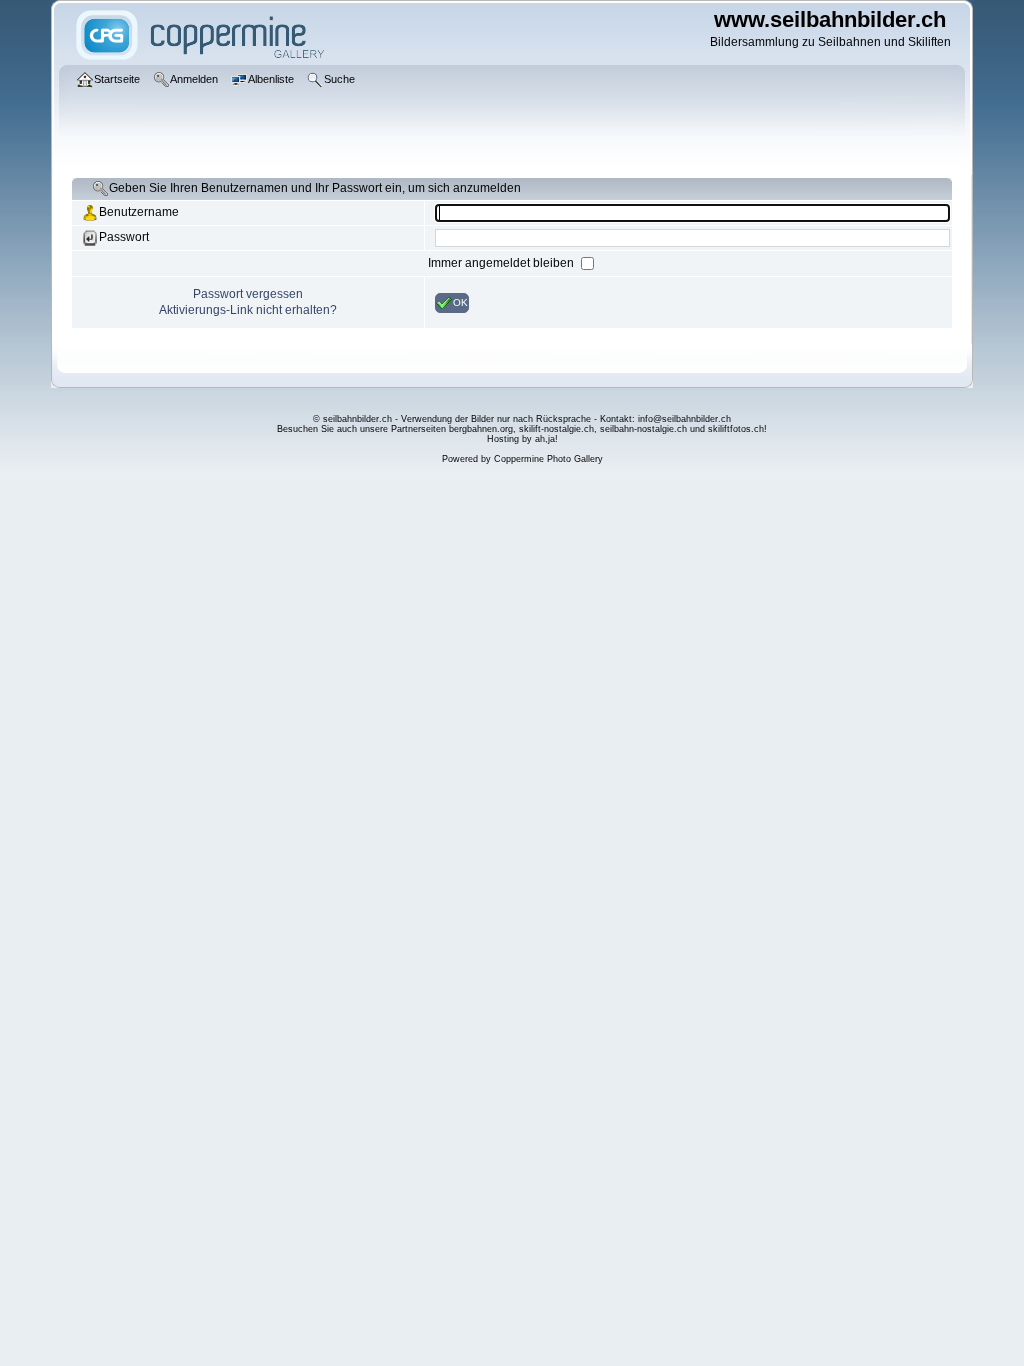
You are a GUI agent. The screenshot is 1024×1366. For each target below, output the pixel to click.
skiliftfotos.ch (736, 429)
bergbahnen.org (481, 429)
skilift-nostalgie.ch (556, 429)
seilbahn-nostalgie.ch (643, 429)
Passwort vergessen (248, 294)
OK (460, 301)
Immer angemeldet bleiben (502, 263)
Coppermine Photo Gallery (548, 459)
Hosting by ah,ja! (522, 439)
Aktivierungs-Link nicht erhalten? (248, 310)
